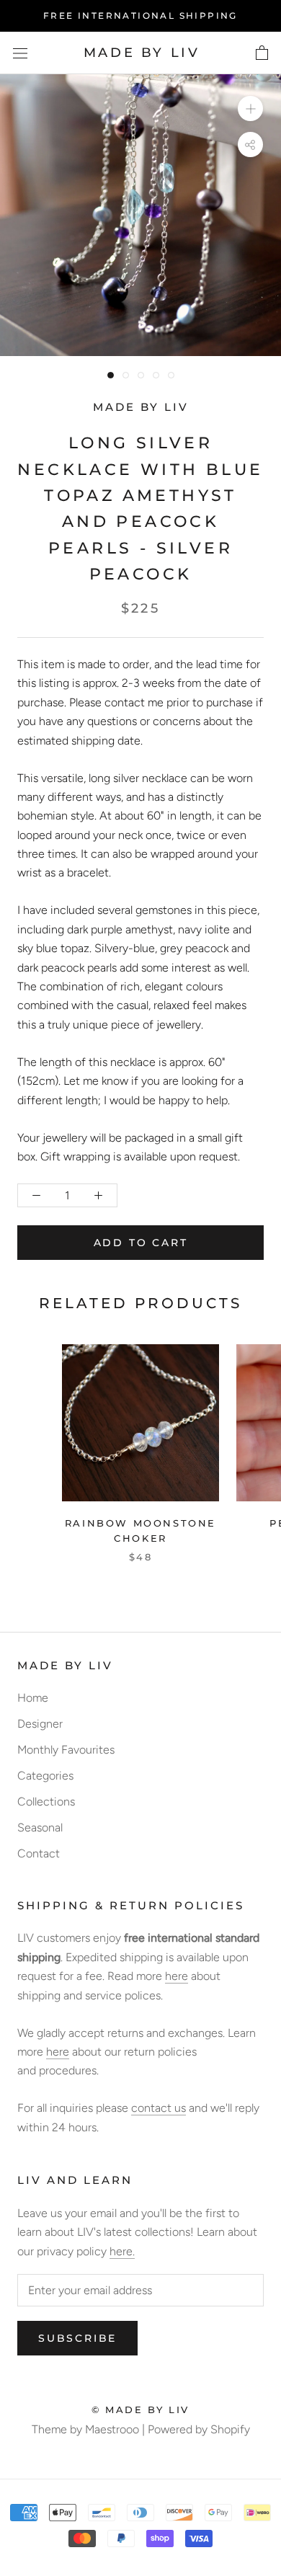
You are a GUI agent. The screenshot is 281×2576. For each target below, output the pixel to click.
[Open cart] (262, 53)
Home (33, 1698)
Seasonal (40, 1827)
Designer (40, 1724)
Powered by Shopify (199, 2429)
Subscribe (77, 2338)
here (177, 1976)
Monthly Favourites (66, 1750)
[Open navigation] (20, 53)
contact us (159, 2108)
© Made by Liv (140, 2410)
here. (122, 2251)
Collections (46, 1802)
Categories (45, 1776)
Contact (39, 1853)
